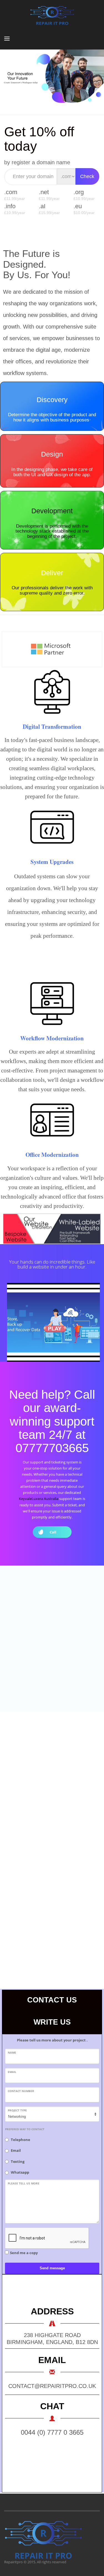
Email (12, 2072)
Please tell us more (24, 2183)
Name (12, 2053)
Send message (52, 2268)
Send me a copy (24, 2253)
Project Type (17, 2110)
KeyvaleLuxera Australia (39, 1499)
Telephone (21, 2140)
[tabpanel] (52, 77)
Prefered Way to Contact (25, 2129)
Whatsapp (20, 2172)
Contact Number (21, 2091)
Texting (18, 2161)
